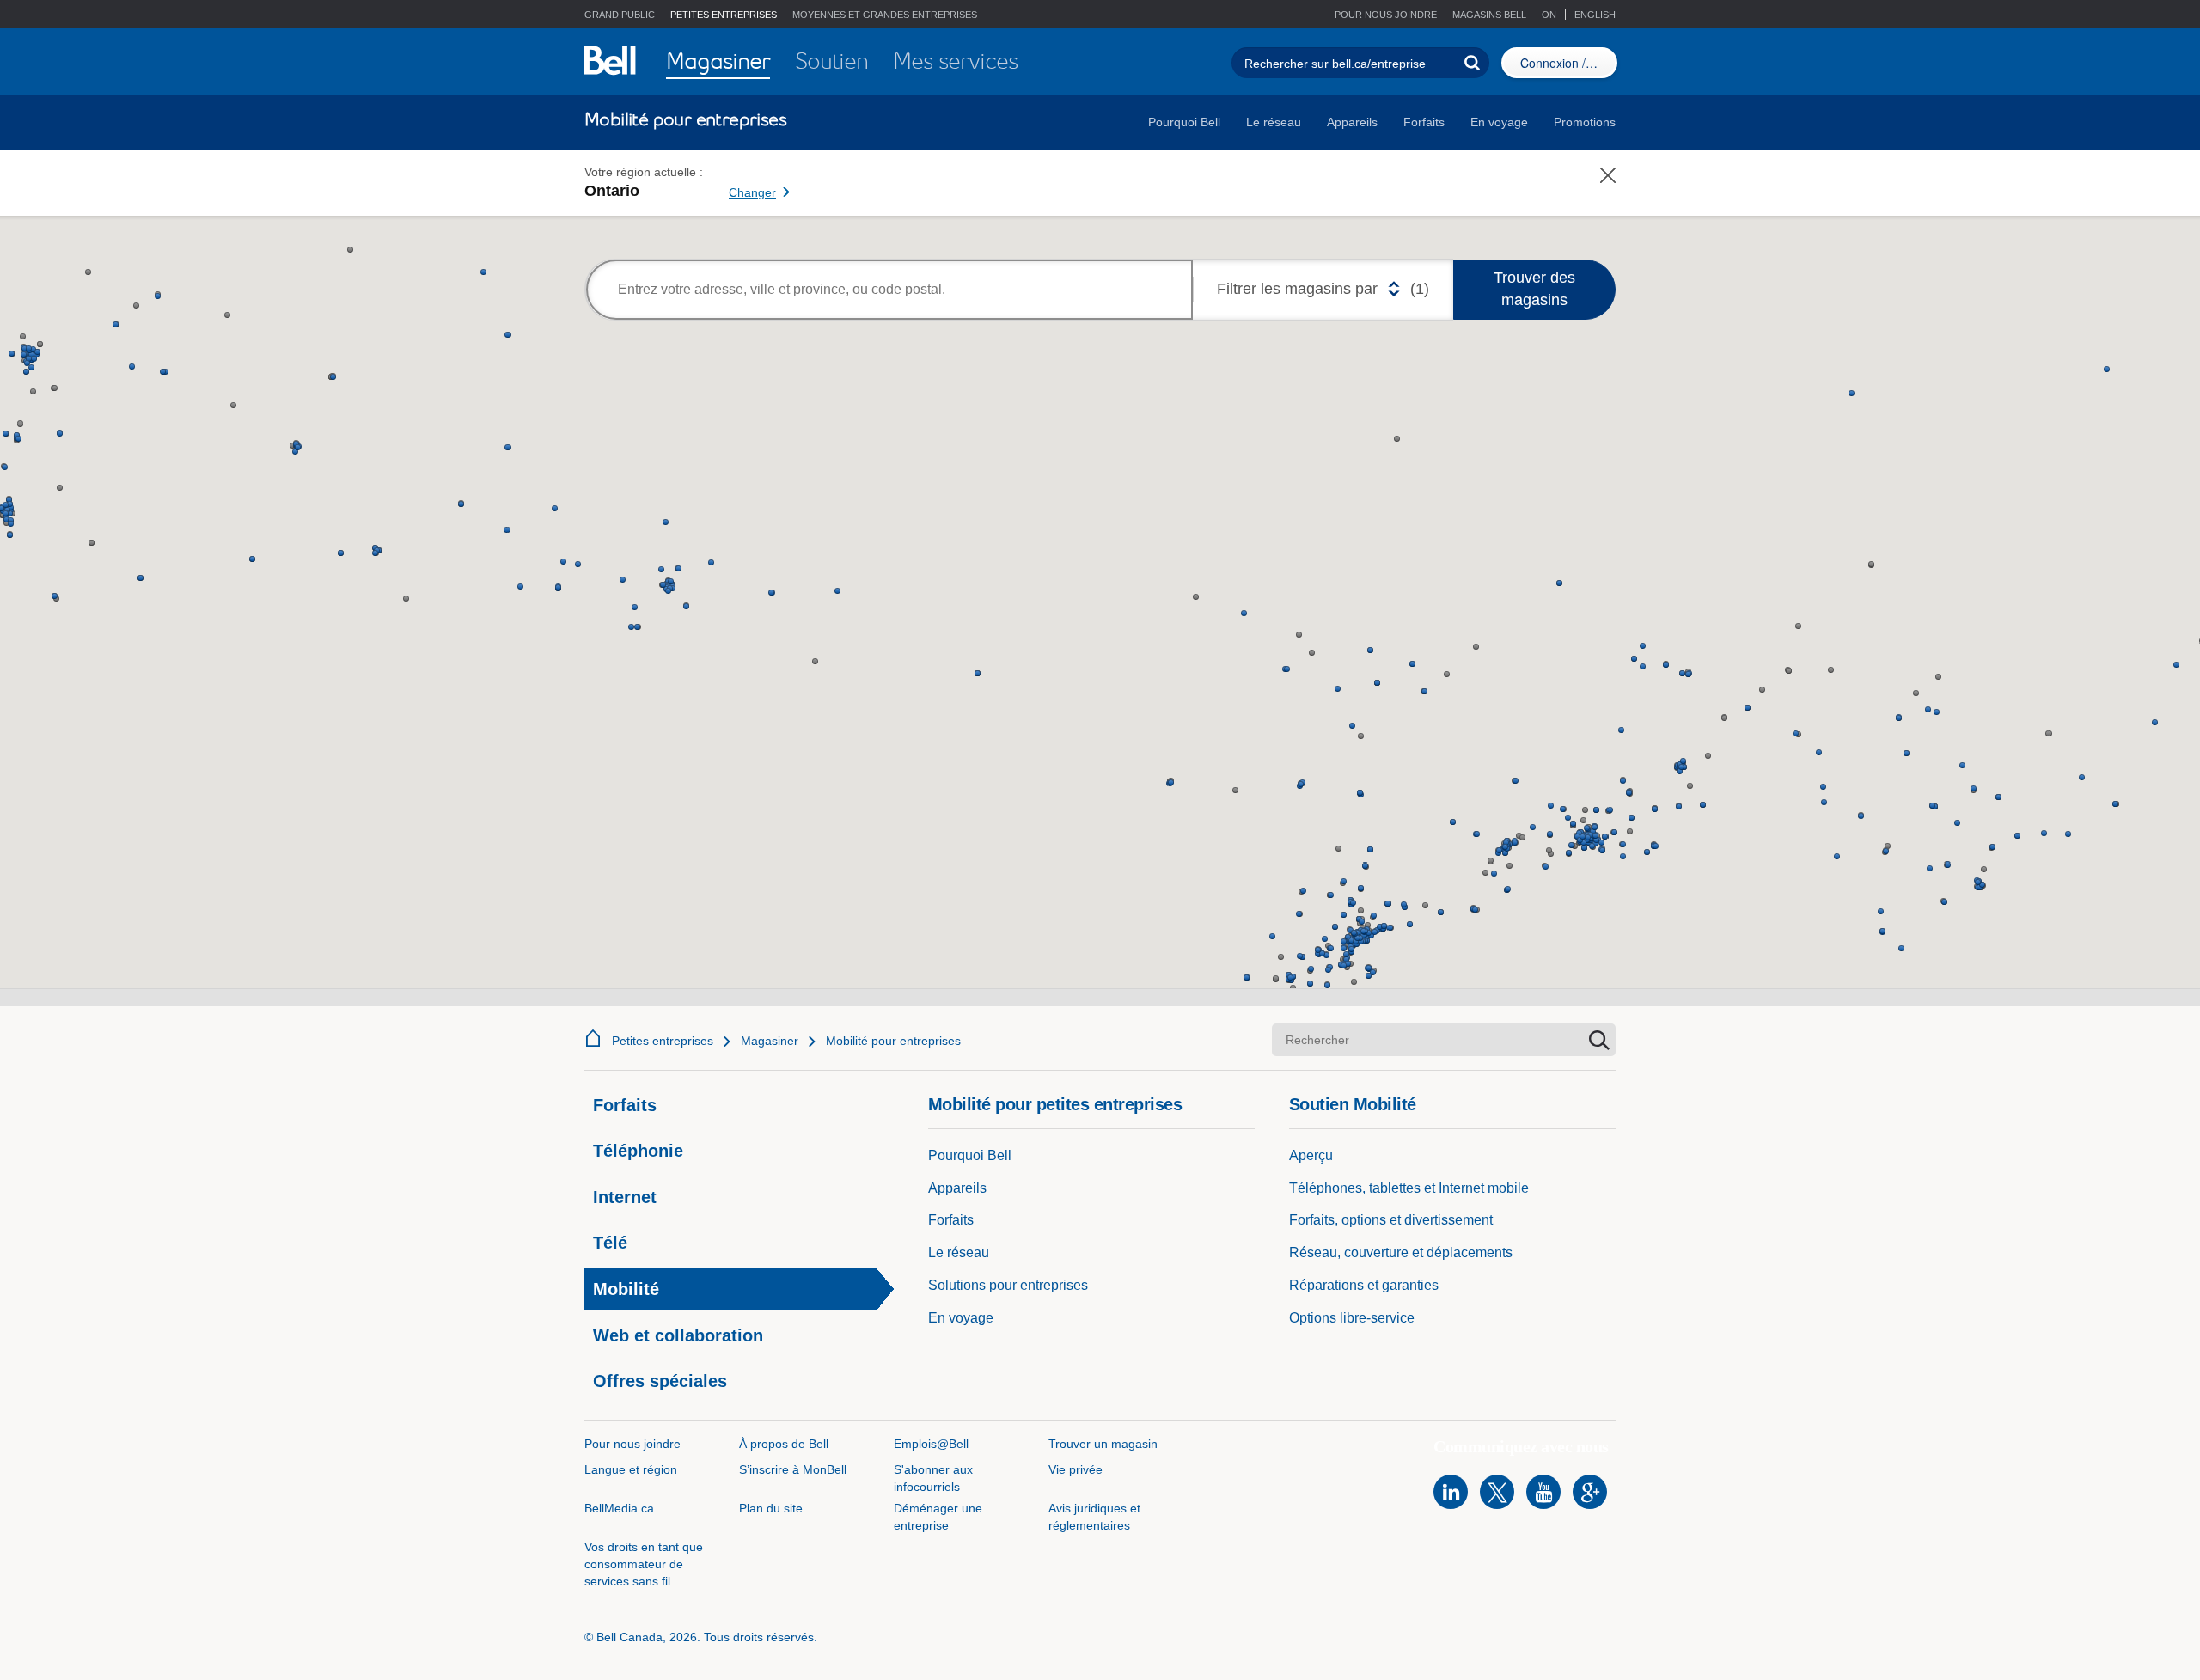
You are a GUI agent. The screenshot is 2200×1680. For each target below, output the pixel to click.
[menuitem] (718, 62)
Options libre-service (1352, 1318)
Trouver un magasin (1103, 1444)
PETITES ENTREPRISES (724, 15)
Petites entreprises (663, 1041)
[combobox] (889, 290)
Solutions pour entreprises (1008, 1285)
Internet (625, 1197)
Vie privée (1076, 1469)
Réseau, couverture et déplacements (1401, 1252)
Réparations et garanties (1364, 1285)
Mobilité (626, 1289)
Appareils (1352, 122)
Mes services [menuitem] (955, 61)
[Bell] (610, 60)
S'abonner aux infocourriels (933, 1478)
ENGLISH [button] (1595, 15)
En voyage (1499, 122)
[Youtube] (1543, 1492)
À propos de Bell (784, 1444)
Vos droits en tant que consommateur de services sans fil (644, 1564)
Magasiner (770, 1041)
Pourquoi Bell (1184, 122)
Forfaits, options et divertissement (1391, 1220)
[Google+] (1590, 1492)
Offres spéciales (660, 1381)
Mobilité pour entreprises (893, 1041)
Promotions (1585, 122)
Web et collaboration (678, 1335)
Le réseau (1274, 122)
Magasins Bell (1489, 15)
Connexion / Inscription (1569, 63)
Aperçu (1311, 1155)
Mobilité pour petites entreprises (1055, 1104)
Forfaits (1424, 122)
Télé (610, 1243)
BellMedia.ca (619, 1508)
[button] (1483, 15)
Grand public (620, 15)
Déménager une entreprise (938, 1517)
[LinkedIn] (1451, 1492)
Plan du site (771, 1508)
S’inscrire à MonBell (793, 1469)
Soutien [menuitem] (831, 61)
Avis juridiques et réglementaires (1094, 1517)
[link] (819, 183)
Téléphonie (638, 1151)
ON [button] (1550, 15)
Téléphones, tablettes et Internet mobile (1409, 1188)
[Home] (593, 1038)
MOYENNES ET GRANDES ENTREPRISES (885, 15)
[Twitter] (1497, 1492)
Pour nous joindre (1386, 15)
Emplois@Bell (931, 1444)
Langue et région (631, 1469)
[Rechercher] (1472, 63)
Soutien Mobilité (1353, 1104)
